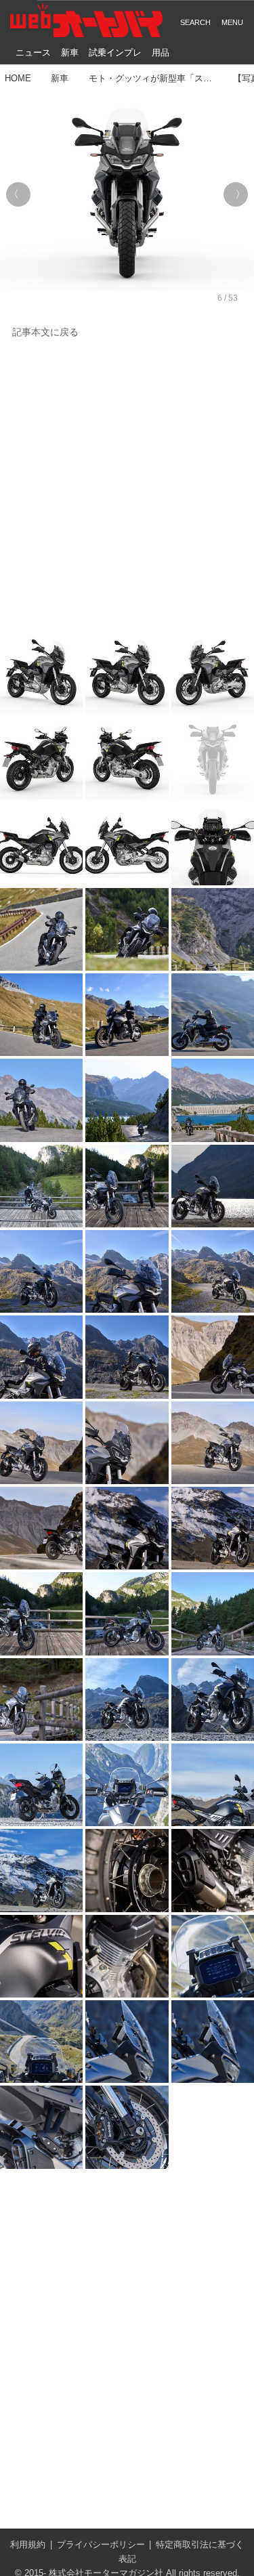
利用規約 (28, 2545)
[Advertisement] (127, 486)
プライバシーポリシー (101, 2545)
